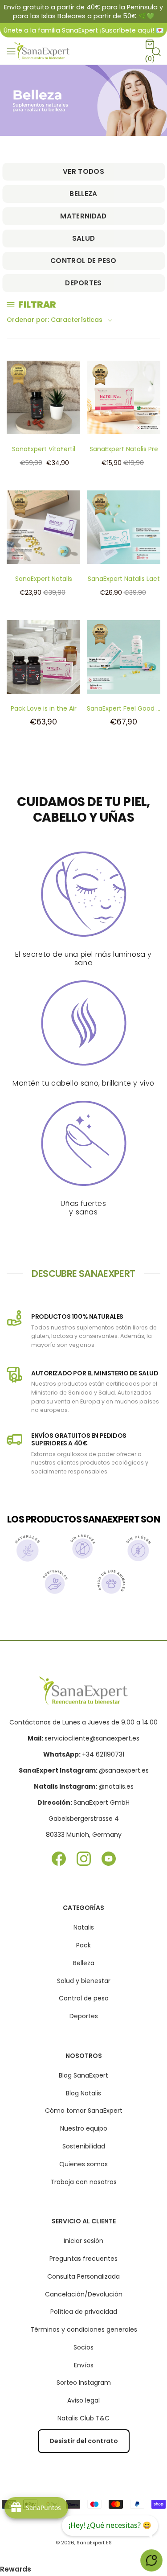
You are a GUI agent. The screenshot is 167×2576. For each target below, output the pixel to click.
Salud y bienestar (84, 1981)
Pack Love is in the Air (44, 708)
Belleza (84, 1963)
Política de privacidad (84, 2312)
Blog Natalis (83, 2093)
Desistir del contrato (84, 2441)
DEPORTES (83, 283)
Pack (83, 1945)
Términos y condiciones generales (84, 2329)
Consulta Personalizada (83, 2276)
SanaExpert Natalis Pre (124, 449)
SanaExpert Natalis (44, 579)
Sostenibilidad (84, 2146)
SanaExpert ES (94, 2543)
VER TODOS (83, 171)
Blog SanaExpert (83, 2075)
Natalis (84, 1927)
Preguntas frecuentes (83, 2259)
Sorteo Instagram (84, 2383)
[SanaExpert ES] (43, 51)
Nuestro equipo (84, 2128)
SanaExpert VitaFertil (44, 449)
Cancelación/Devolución (84, 2294)
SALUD (84, 238)
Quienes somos (83, 2164)
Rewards (16, 2569)
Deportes (84, 2016)
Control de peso (84, 1998)
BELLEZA (83, 194)
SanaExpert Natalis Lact (124, 579)
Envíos (84, 2365)
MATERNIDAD (83, 216)
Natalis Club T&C (83, 2418)
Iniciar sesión (83, 2241)
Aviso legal (83, 2400)
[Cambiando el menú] (11, 51)
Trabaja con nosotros (83, 2182)
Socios (83, 2347)
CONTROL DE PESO (83, 261)
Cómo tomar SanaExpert (84, 2111)
